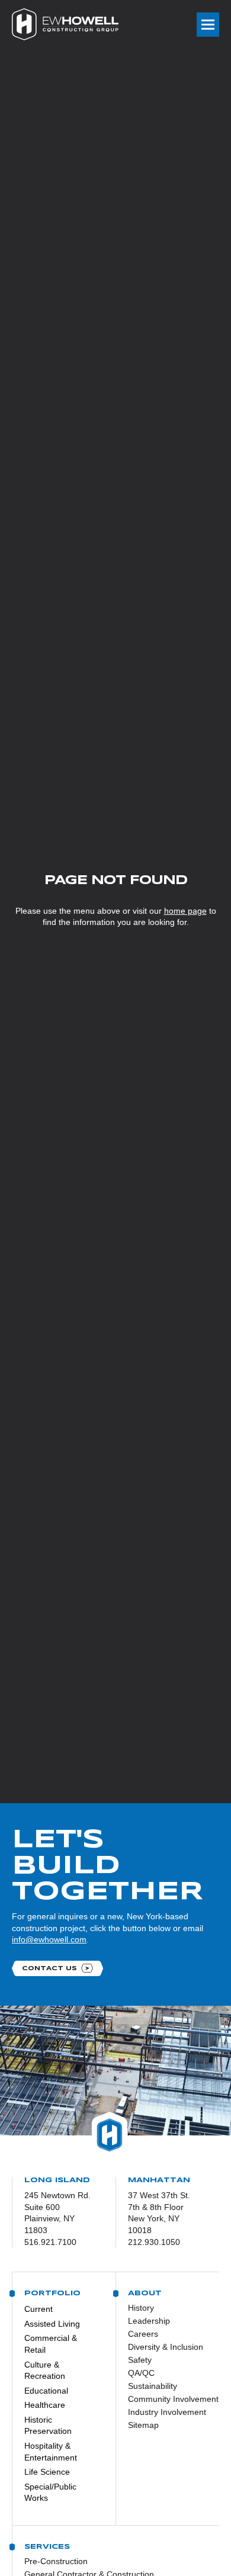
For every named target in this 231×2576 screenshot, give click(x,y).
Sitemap (143, 2425)
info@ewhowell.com (49, 1939)
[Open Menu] (208, 25)
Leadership (149, 2321)
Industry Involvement (165, 2412)
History (141, 2308)
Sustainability (153, 2386)
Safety (140, 2360)
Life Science (47, 2472)
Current (38, 2309)
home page (185, 911)
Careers (143, 2334)
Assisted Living (52, 2324)
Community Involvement (165, 2399)
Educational (46, 2391)
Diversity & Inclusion (165, 2347)
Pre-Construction (56, 2561)
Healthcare (45, 2405)
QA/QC (141, 2373)
